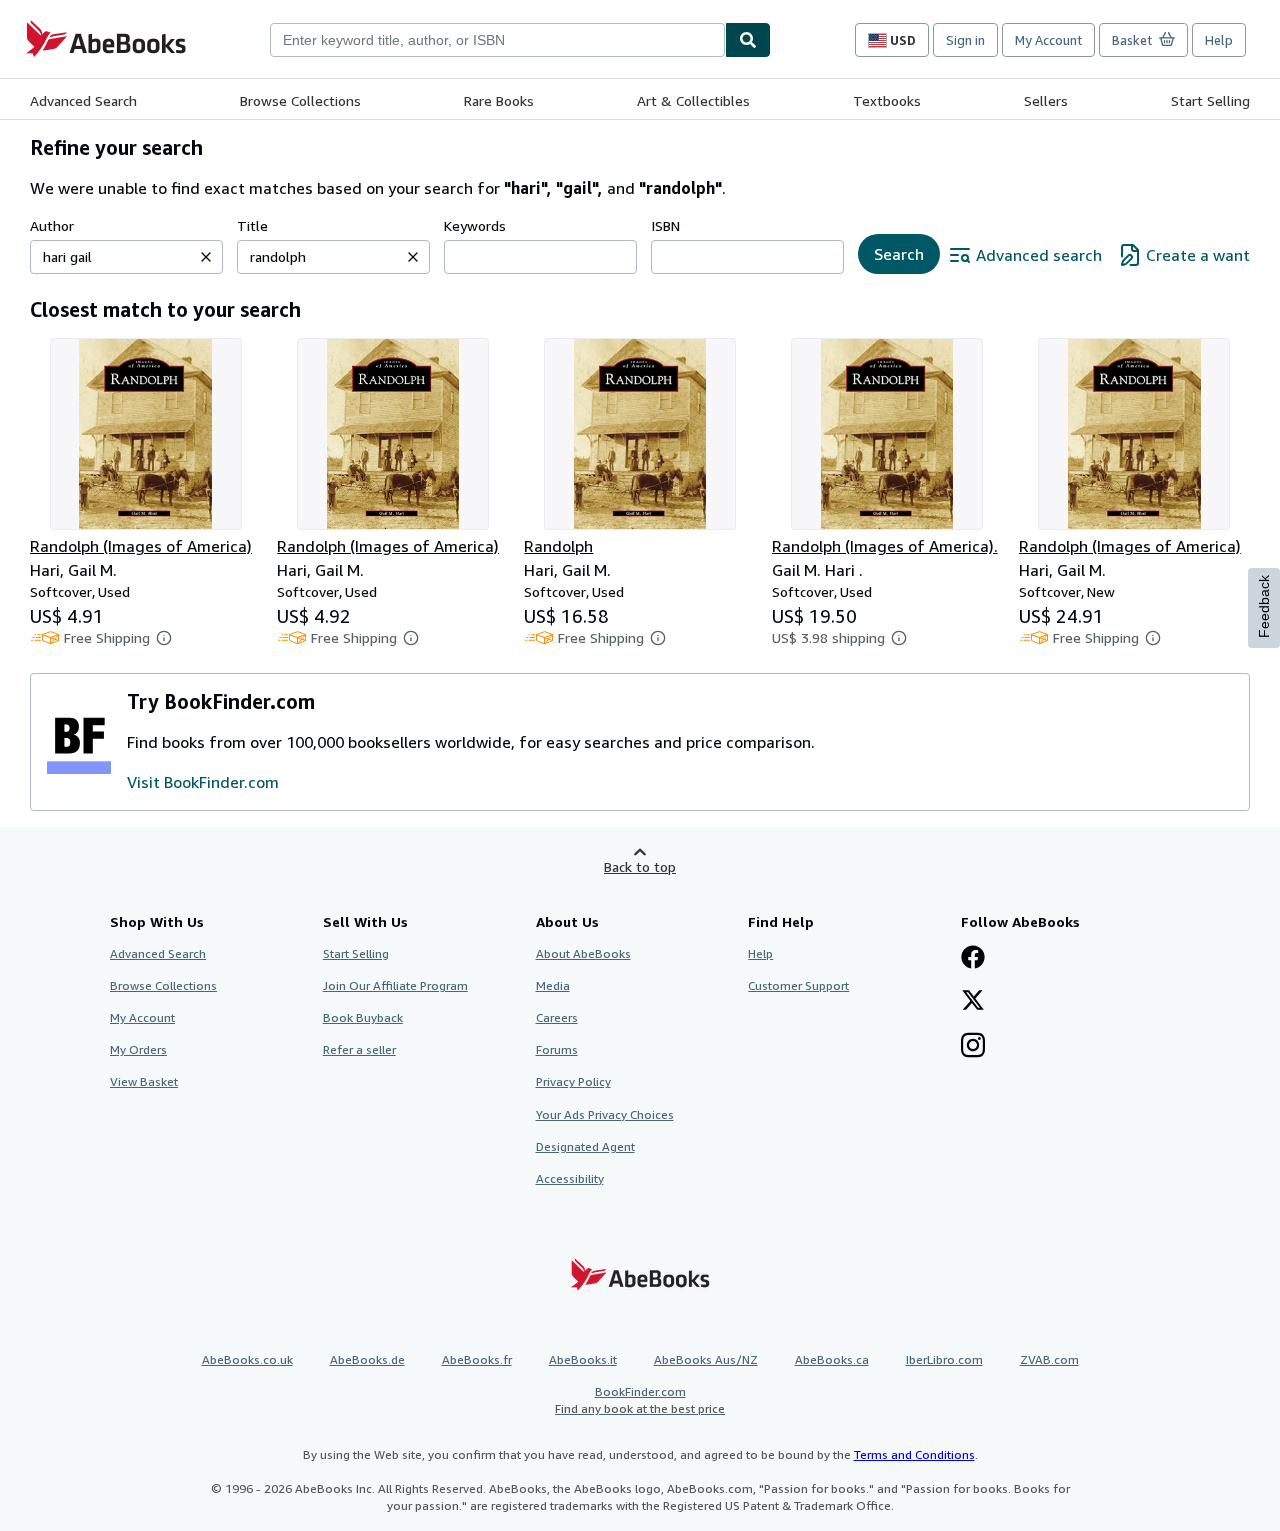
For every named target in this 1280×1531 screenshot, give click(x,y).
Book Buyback (363, 1017)
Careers (557, 1017)
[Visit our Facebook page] (973, 959)
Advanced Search (83, 100)
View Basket (144, 1081)
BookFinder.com (640, 1400)
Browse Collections (300, 100)
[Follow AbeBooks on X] (973, 1002)
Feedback (1264, 606)
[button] (206, 257)
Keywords (475, 225)
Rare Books (499, 100)
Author (52, 225)
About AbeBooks (583, 953)
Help (1219, 40)
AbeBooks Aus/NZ (706, 1359)
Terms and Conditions (914, 1454)
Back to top (640, 866)
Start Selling (1210, 100)
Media (553, 985)
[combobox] (497, 40)
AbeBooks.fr (477, 1359)
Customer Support (798, 985)
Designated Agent (585, 1146)
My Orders (138, 1049)
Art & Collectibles (693, 100)
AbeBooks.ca (832, 1359)
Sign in (965, 40)
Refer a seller (359, 1049)
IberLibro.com (944, 1359)
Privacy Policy (573, 1081)
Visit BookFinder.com (203, 782)
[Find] (748, 40)
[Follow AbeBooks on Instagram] (973, 1047)
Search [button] (899, 254)
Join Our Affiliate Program (395, 985)
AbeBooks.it (583, 1359)
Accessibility (570, 1178)
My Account (1048, 40)
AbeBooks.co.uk (247, 1359)
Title (252, 225)
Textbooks (887, 100)
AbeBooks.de (367, 1359)
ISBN (665, 225)
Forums (557, 1049)
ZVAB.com (1049, 1359)
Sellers (1046, 100)
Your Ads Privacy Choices (605, 1114)
